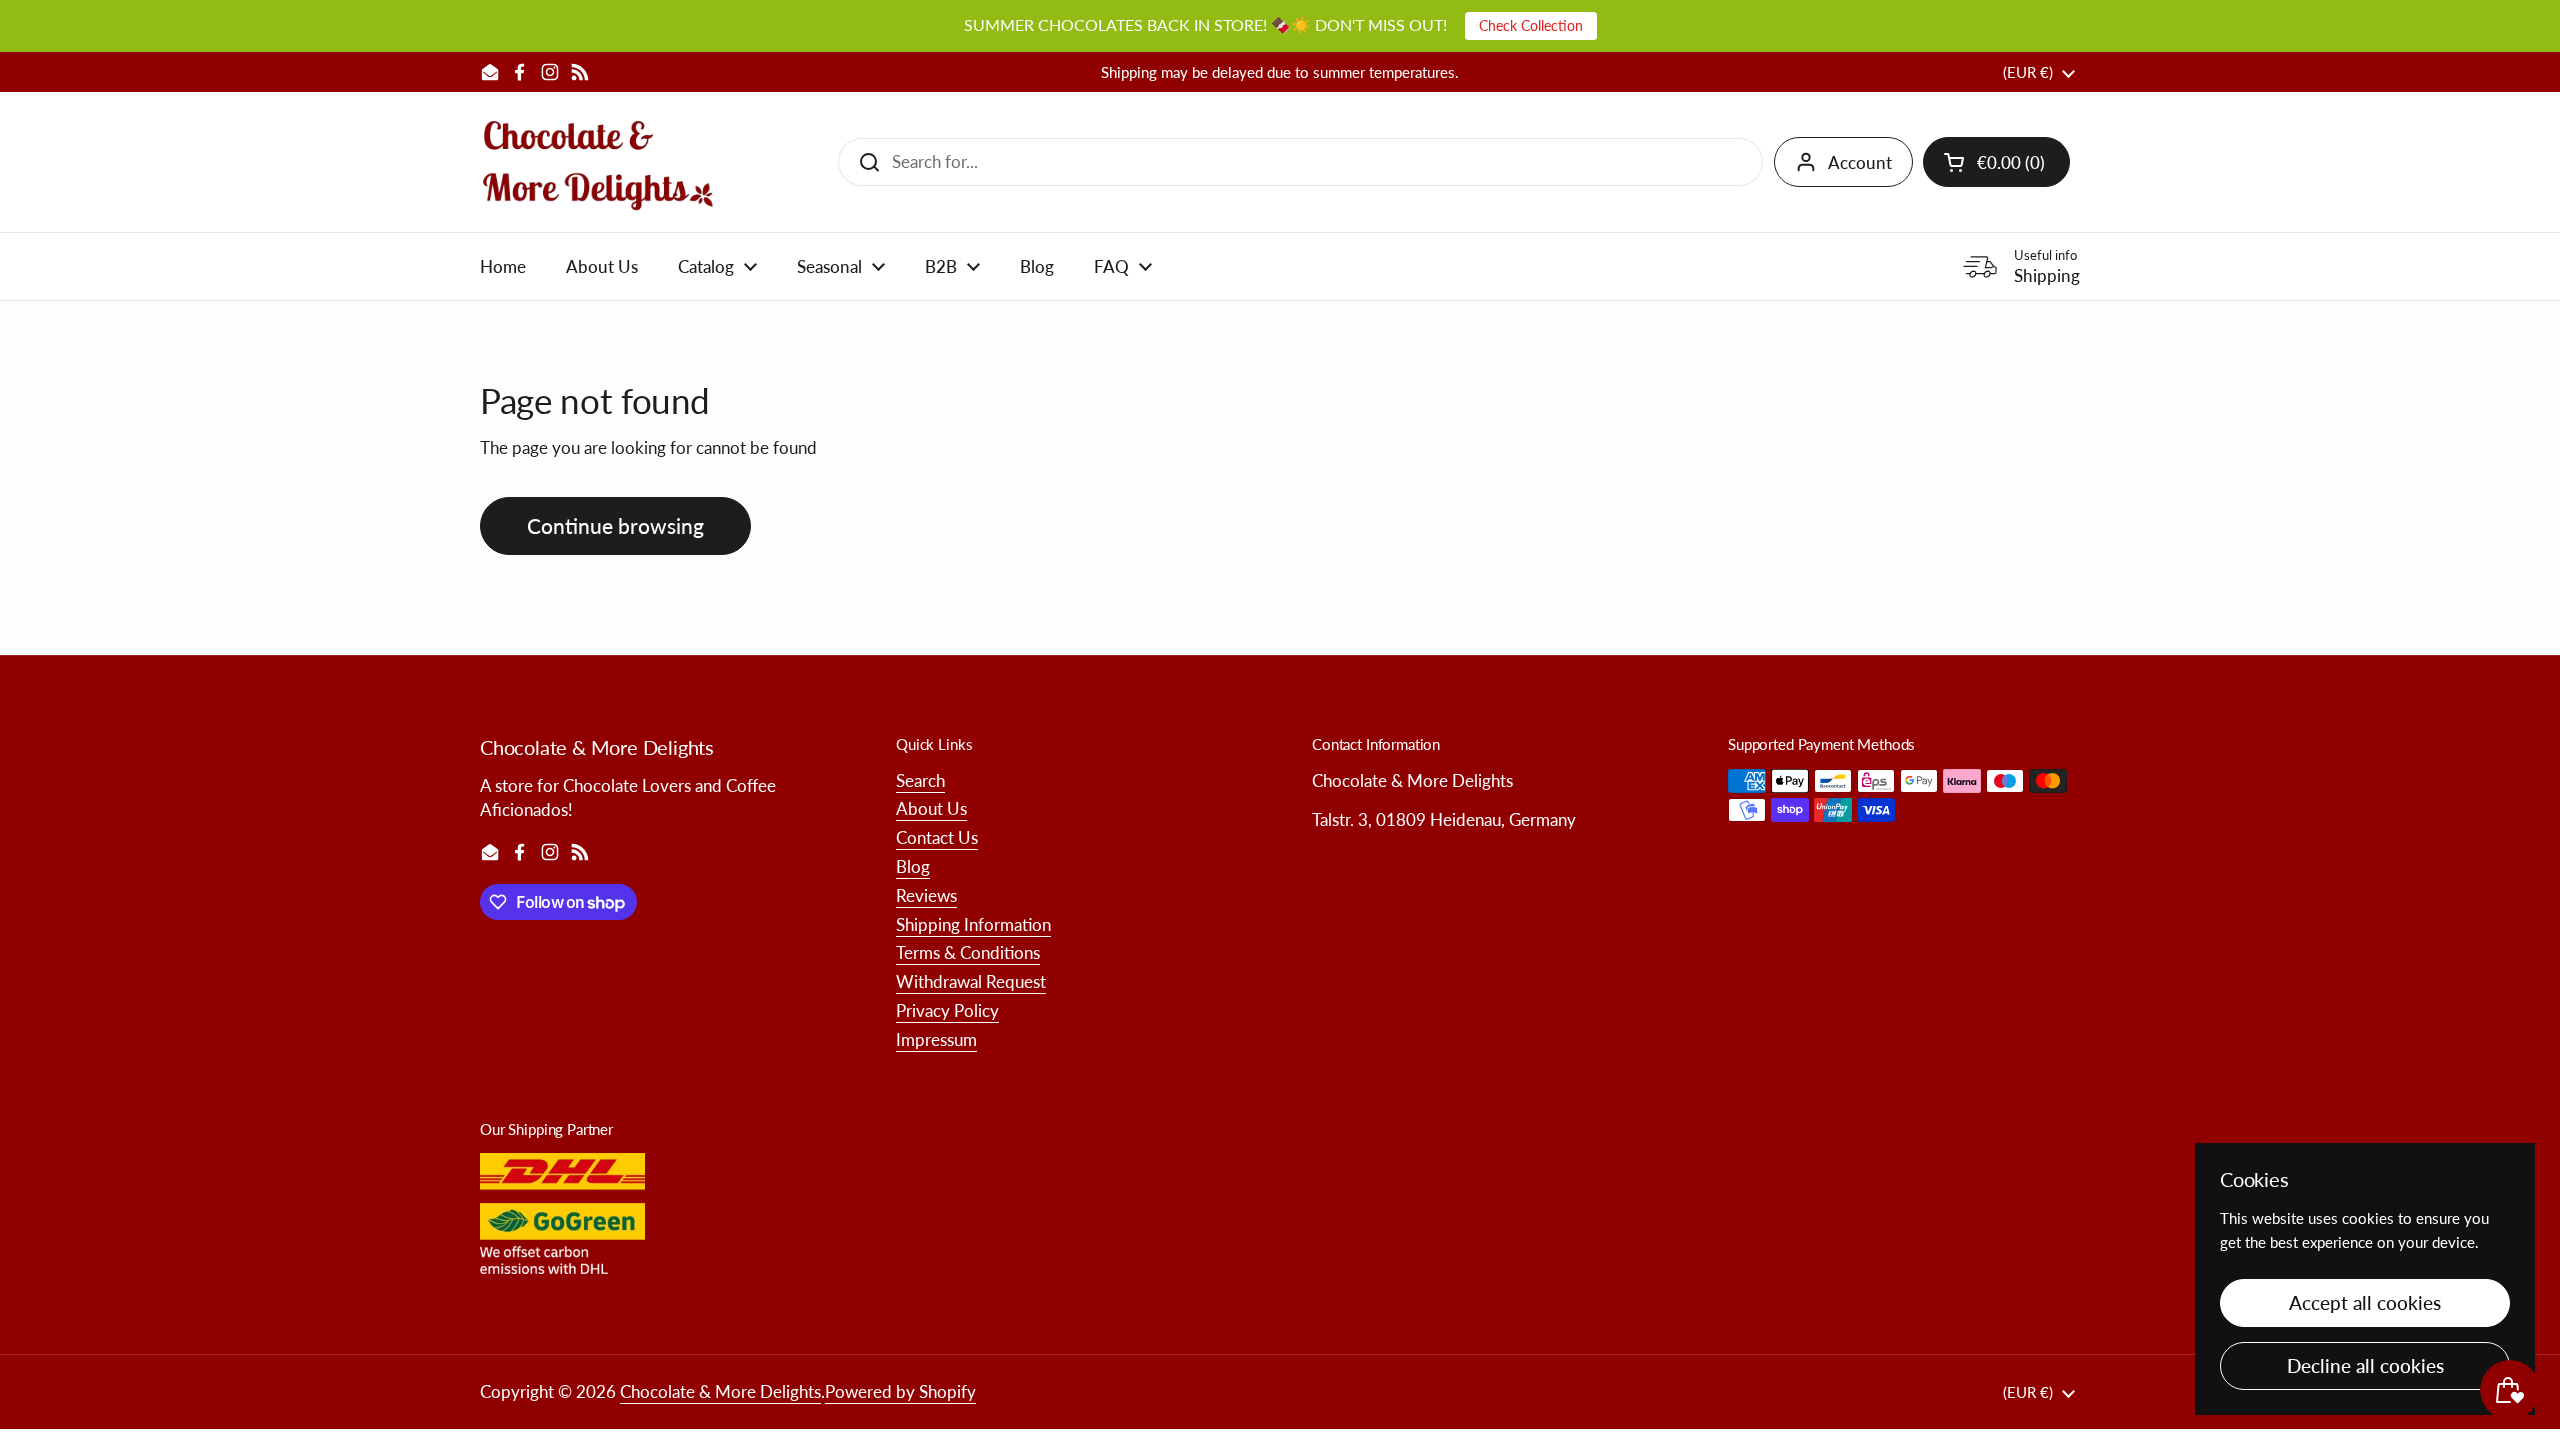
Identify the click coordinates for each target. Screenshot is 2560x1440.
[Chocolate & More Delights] (598, 162)
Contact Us (937, 837)
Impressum (936, 1039)
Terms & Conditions (968, 952)
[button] (1996, 162)
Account (1860, 162)
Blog (913, 866)
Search (920, 780)
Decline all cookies (2365, 1365)
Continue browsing (615, 526)
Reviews (926, 895)
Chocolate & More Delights (720, 1391)
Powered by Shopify (900, 1391)
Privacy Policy (947, 1010)
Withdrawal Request (971, 981)
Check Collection (1531, 25)
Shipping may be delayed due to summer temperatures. (1280, 72)
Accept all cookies (2365, 1302)
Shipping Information (973, 924)
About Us (931, 808)
